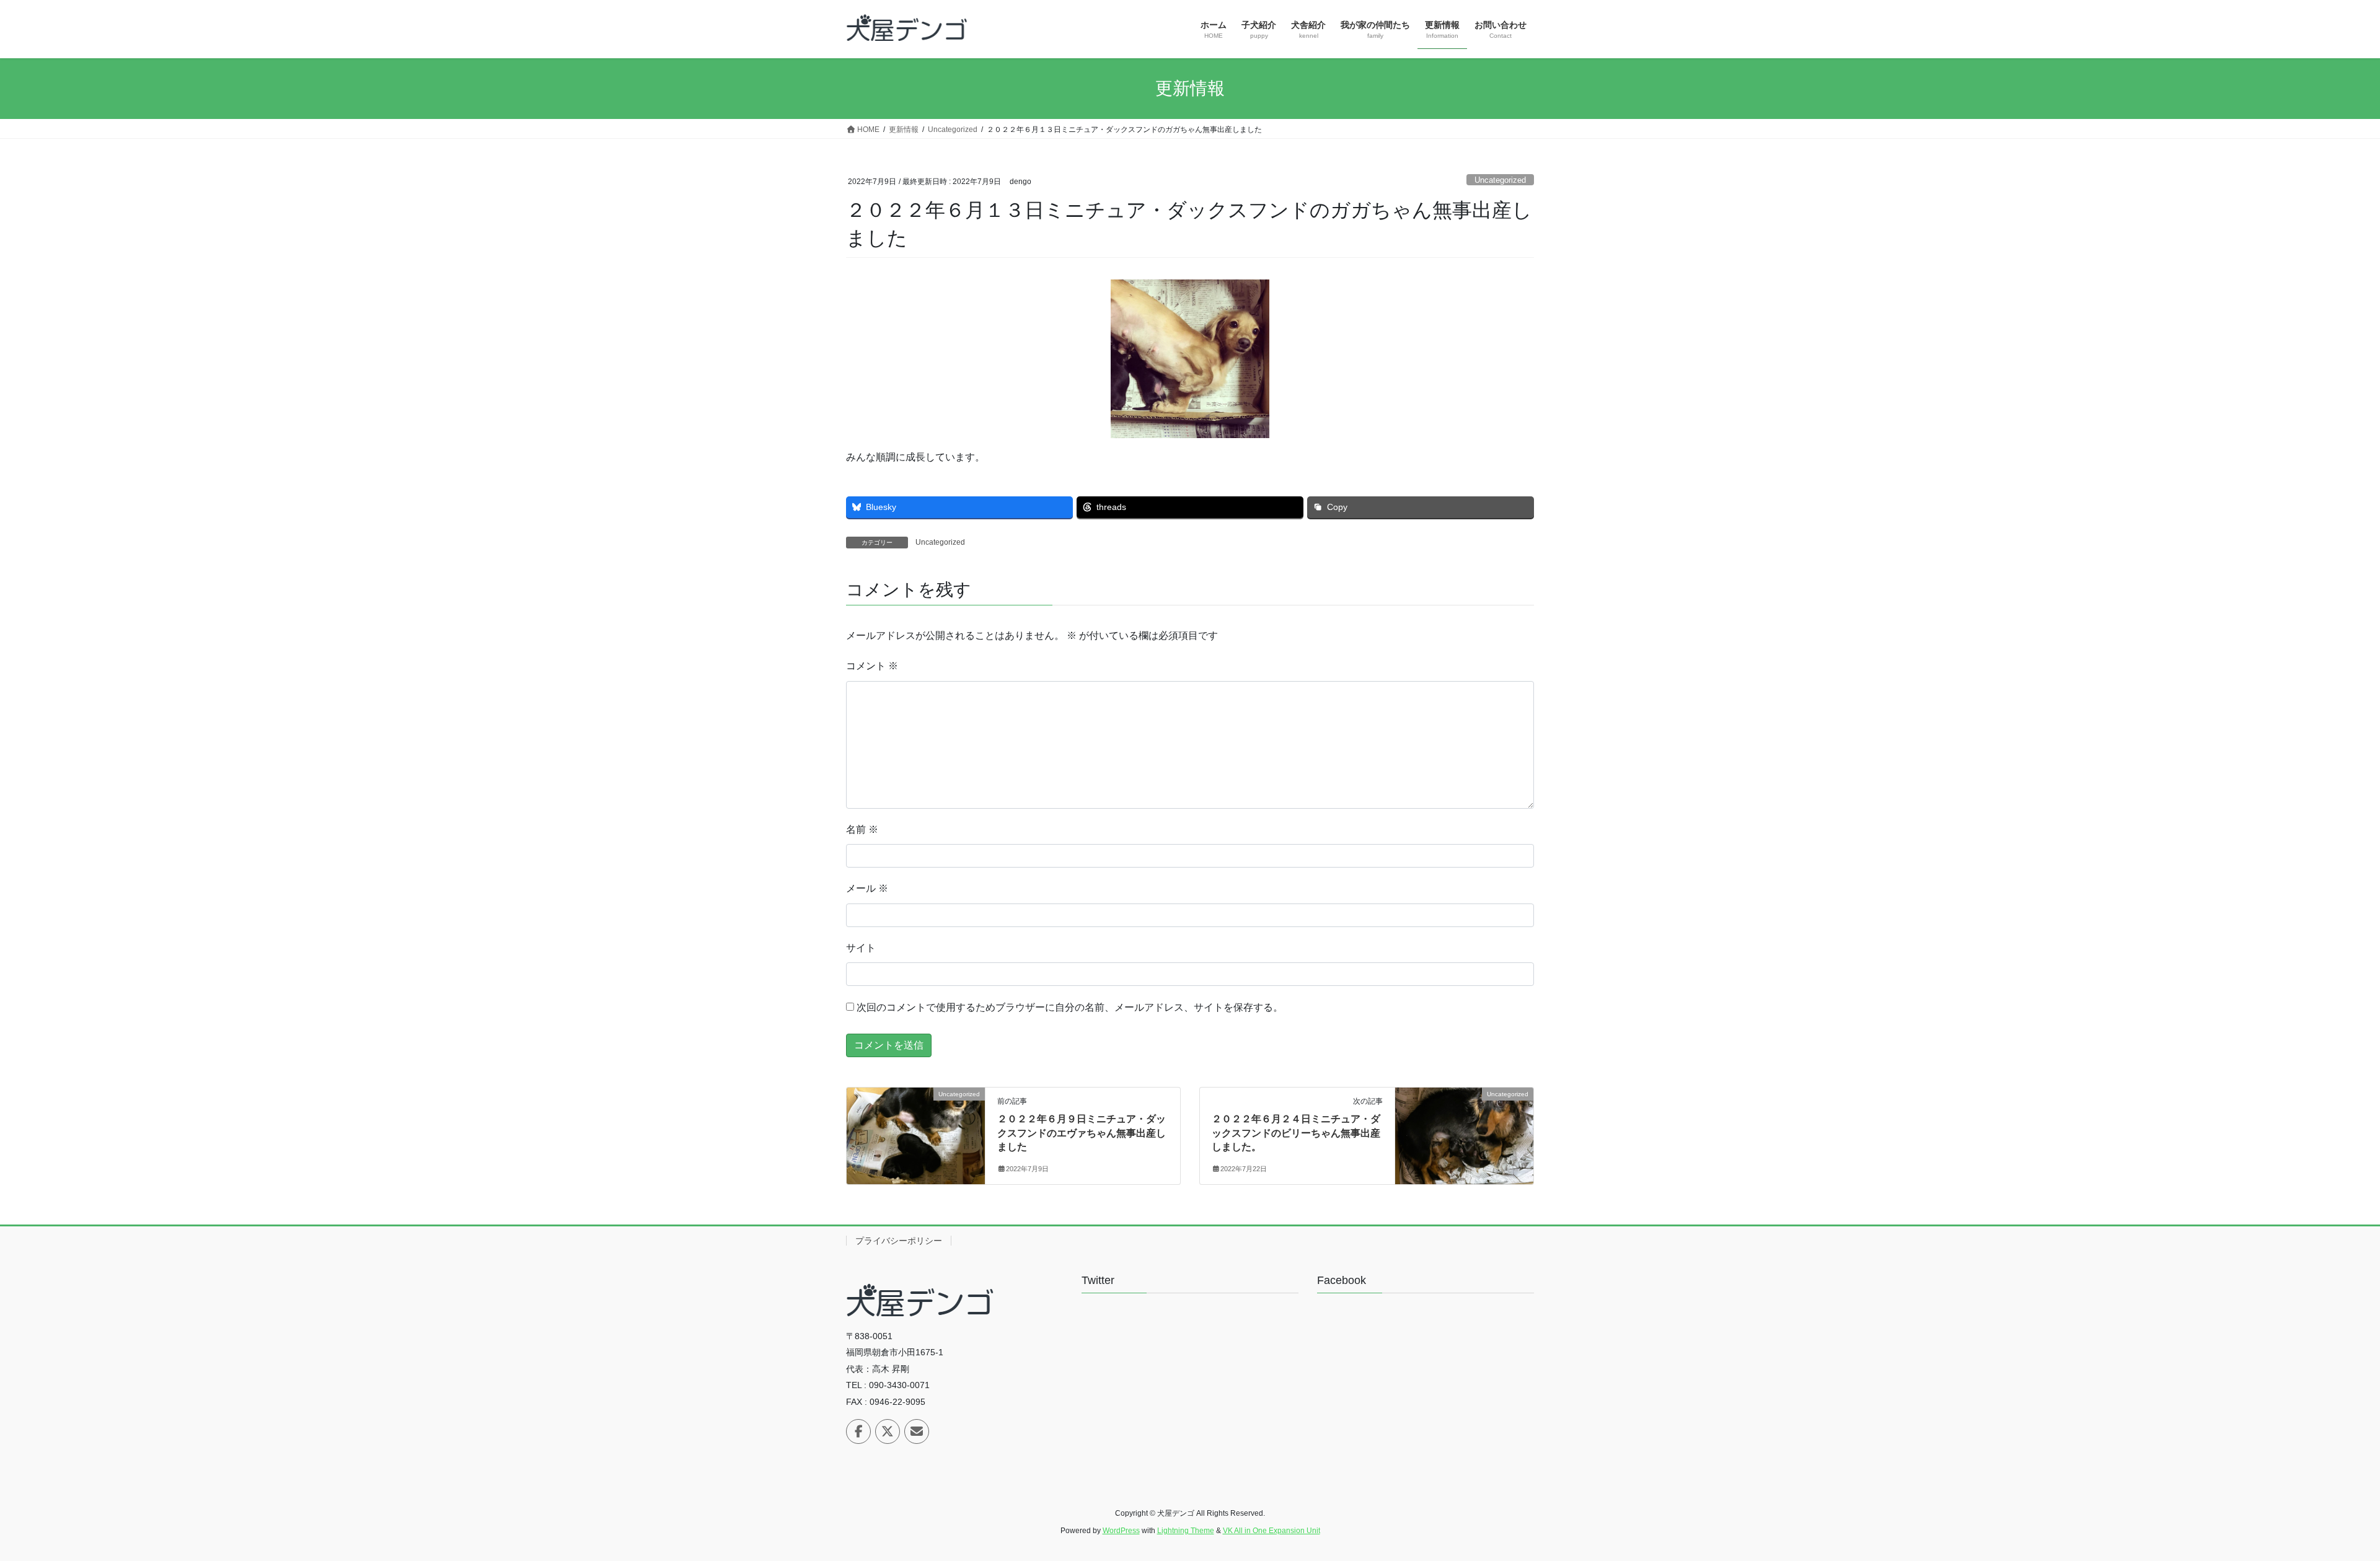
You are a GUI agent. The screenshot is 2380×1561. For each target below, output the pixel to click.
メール (867, 888)
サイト (861, 948)
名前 (862, 829)
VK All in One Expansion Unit (1272, 1531)
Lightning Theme (1186, 1531)
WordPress (1121, 1531)
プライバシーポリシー (899, 1241)
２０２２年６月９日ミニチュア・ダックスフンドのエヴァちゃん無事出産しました (1082, 1133)
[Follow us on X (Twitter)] (888, 1431)
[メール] (917, 1431)
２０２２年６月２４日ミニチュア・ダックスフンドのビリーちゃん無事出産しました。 (1296, 1133)
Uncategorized (1500, 180)
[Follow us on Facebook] (858, 1431)
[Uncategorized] (916, 1133)
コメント (872, 666)
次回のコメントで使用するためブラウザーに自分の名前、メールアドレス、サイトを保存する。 (1070, 1007)
